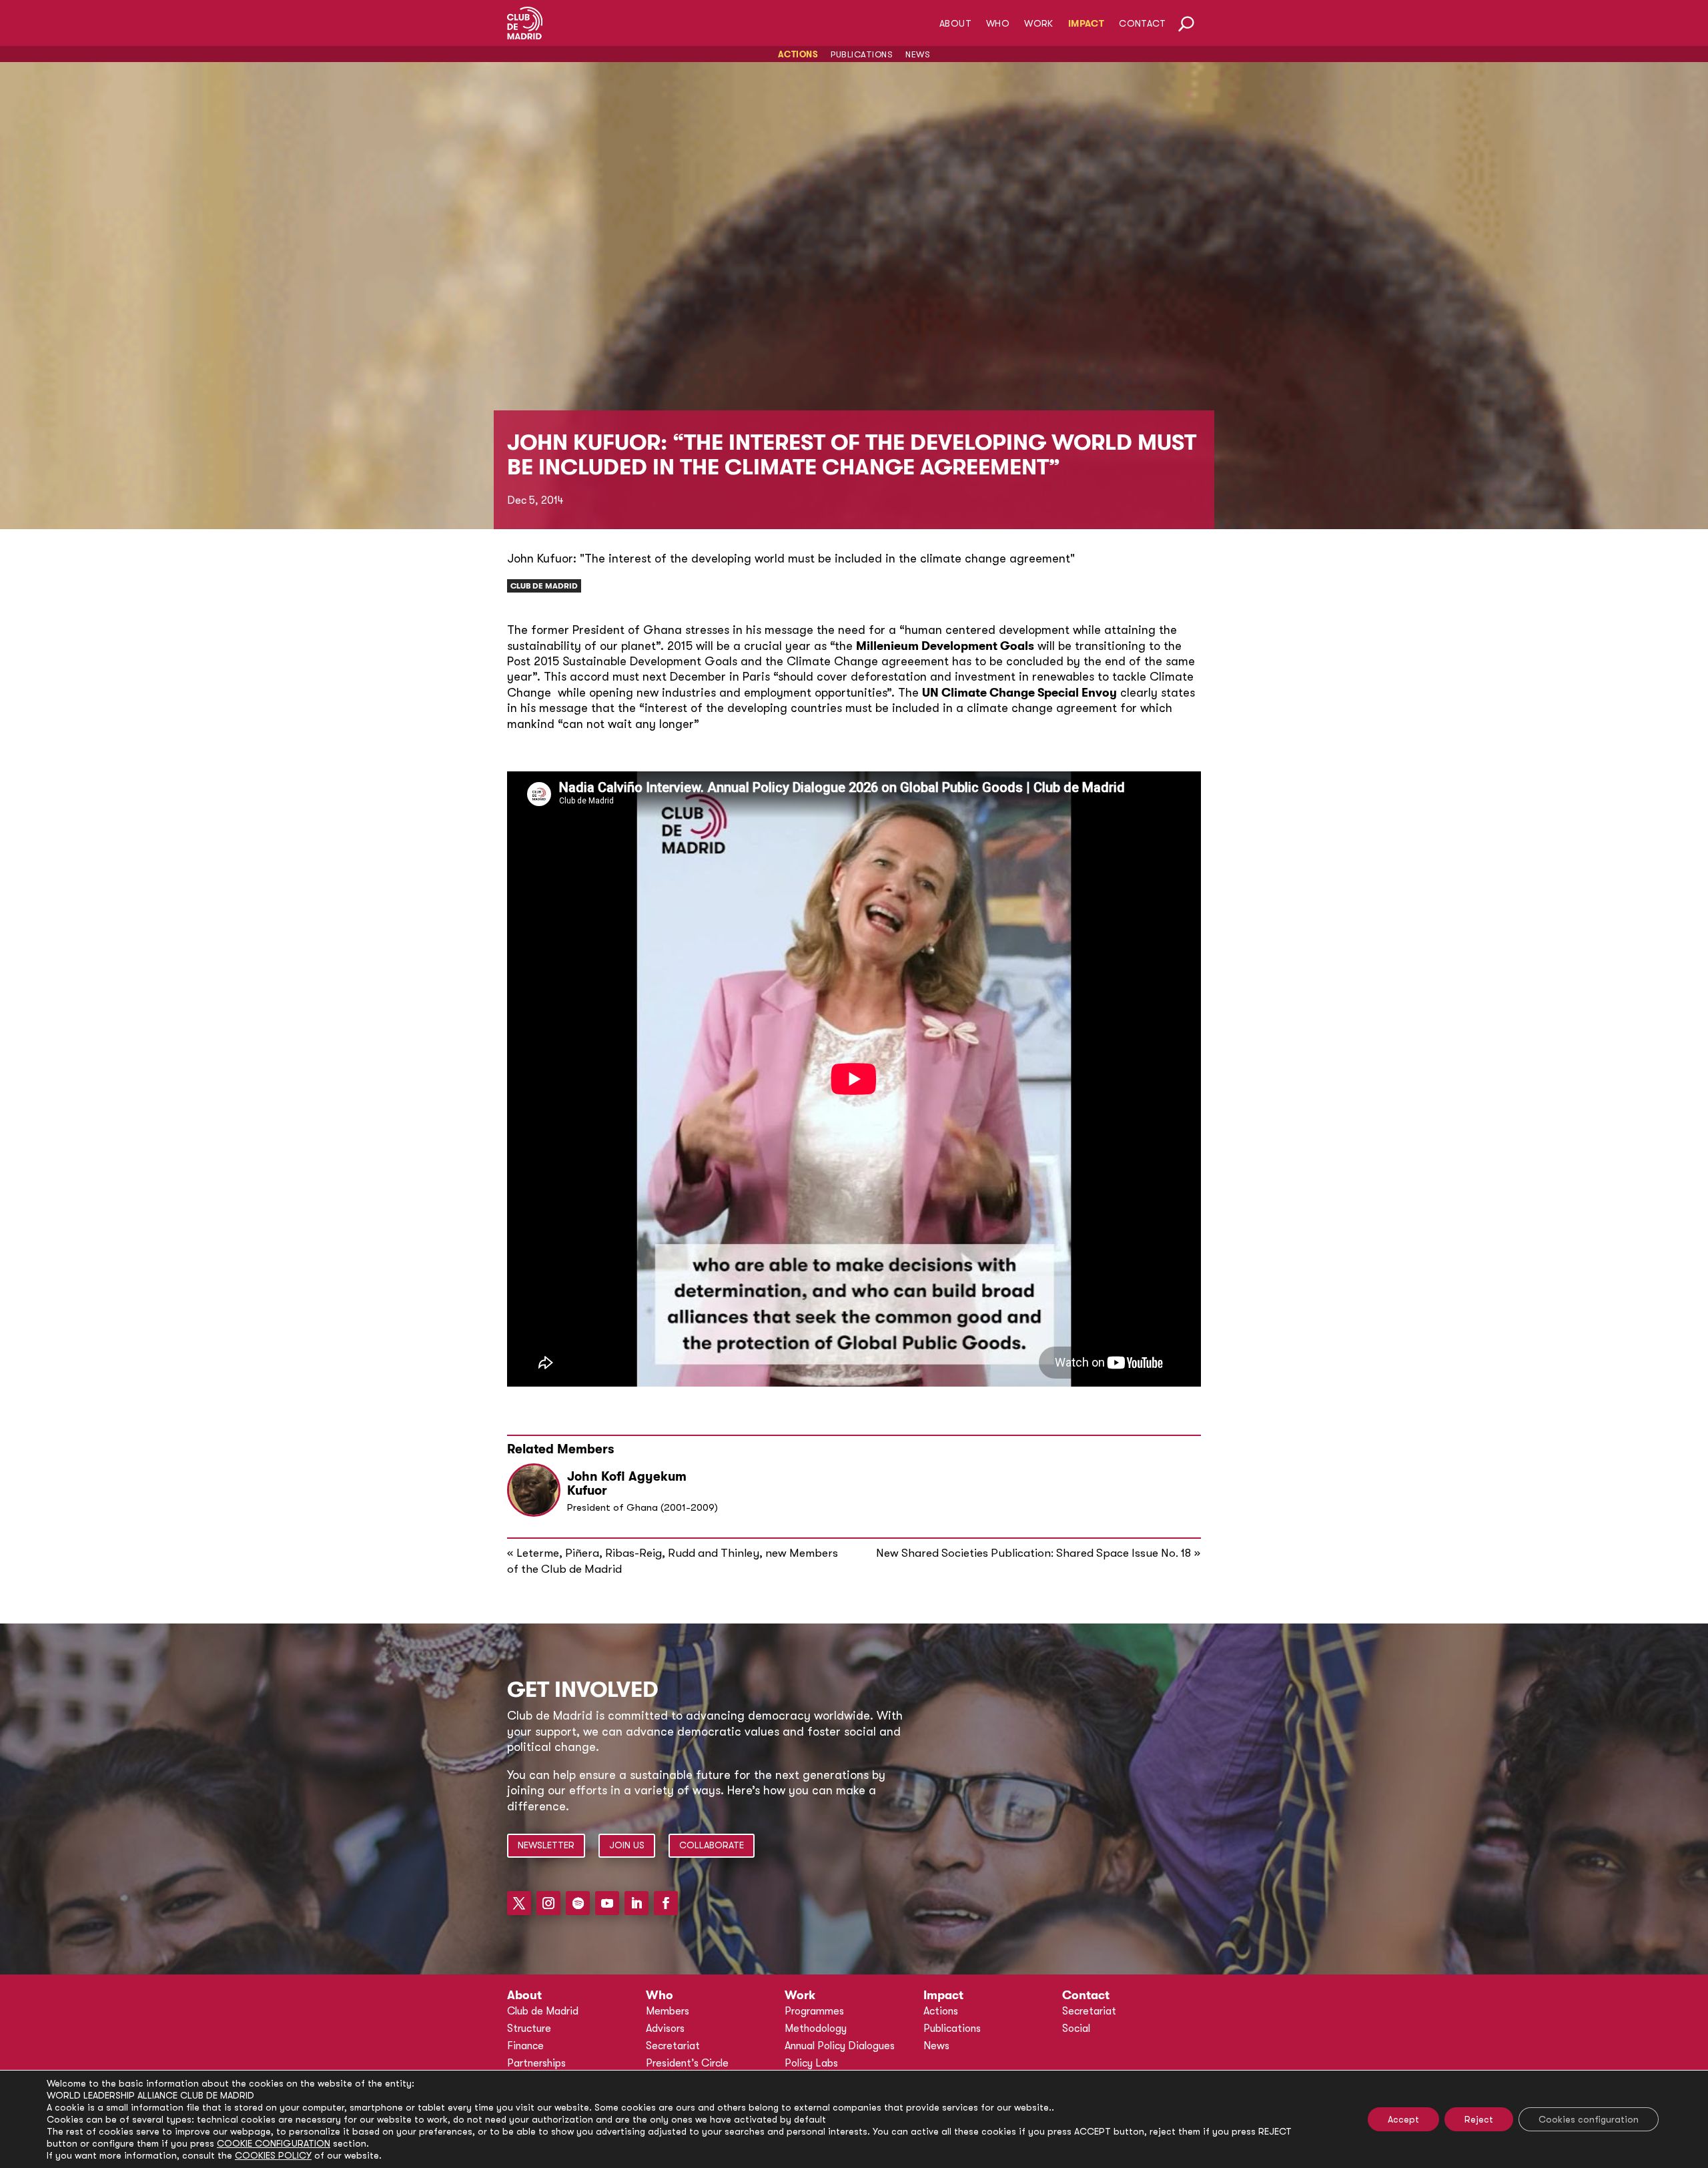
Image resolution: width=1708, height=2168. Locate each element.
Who (998, 24)
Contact (1142, 24)
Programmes (814, 2011)
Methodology (816, 2029)
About (955, 24)
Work (1039, 24)
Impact (1086, 24)
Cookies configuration (1589, 2119)
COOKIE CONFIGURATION (274, 2143)
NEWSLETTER (546, 1845)
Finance (525, 2046)
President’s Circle (687, 2063)
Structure (529, 2029)
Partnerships (536, 2063)
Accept (1403, 2119)
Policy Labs (811, 2063)
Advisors (665, 2029)
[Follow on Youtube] (607, 1903)
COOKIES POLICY (273, 2155)
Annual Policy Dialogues (840, 2046)
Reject (1479, 2119)
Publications (862, 54)
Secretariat (673, 2046)
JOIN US (627, 1845)
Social (1076, 2029)
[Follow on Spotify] (578, 1903)
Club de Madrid (544, 586)
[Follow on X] (519, 1903)
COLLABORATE (712, 1845)
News (918, 54)
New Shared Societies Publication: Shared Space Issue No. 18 (1033, 1553)
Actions (798, 54)
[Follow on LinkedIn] (636, 1903)
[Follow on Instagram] (548, 1903)
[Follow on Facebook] (666, 1903)
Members (668, 2011)
